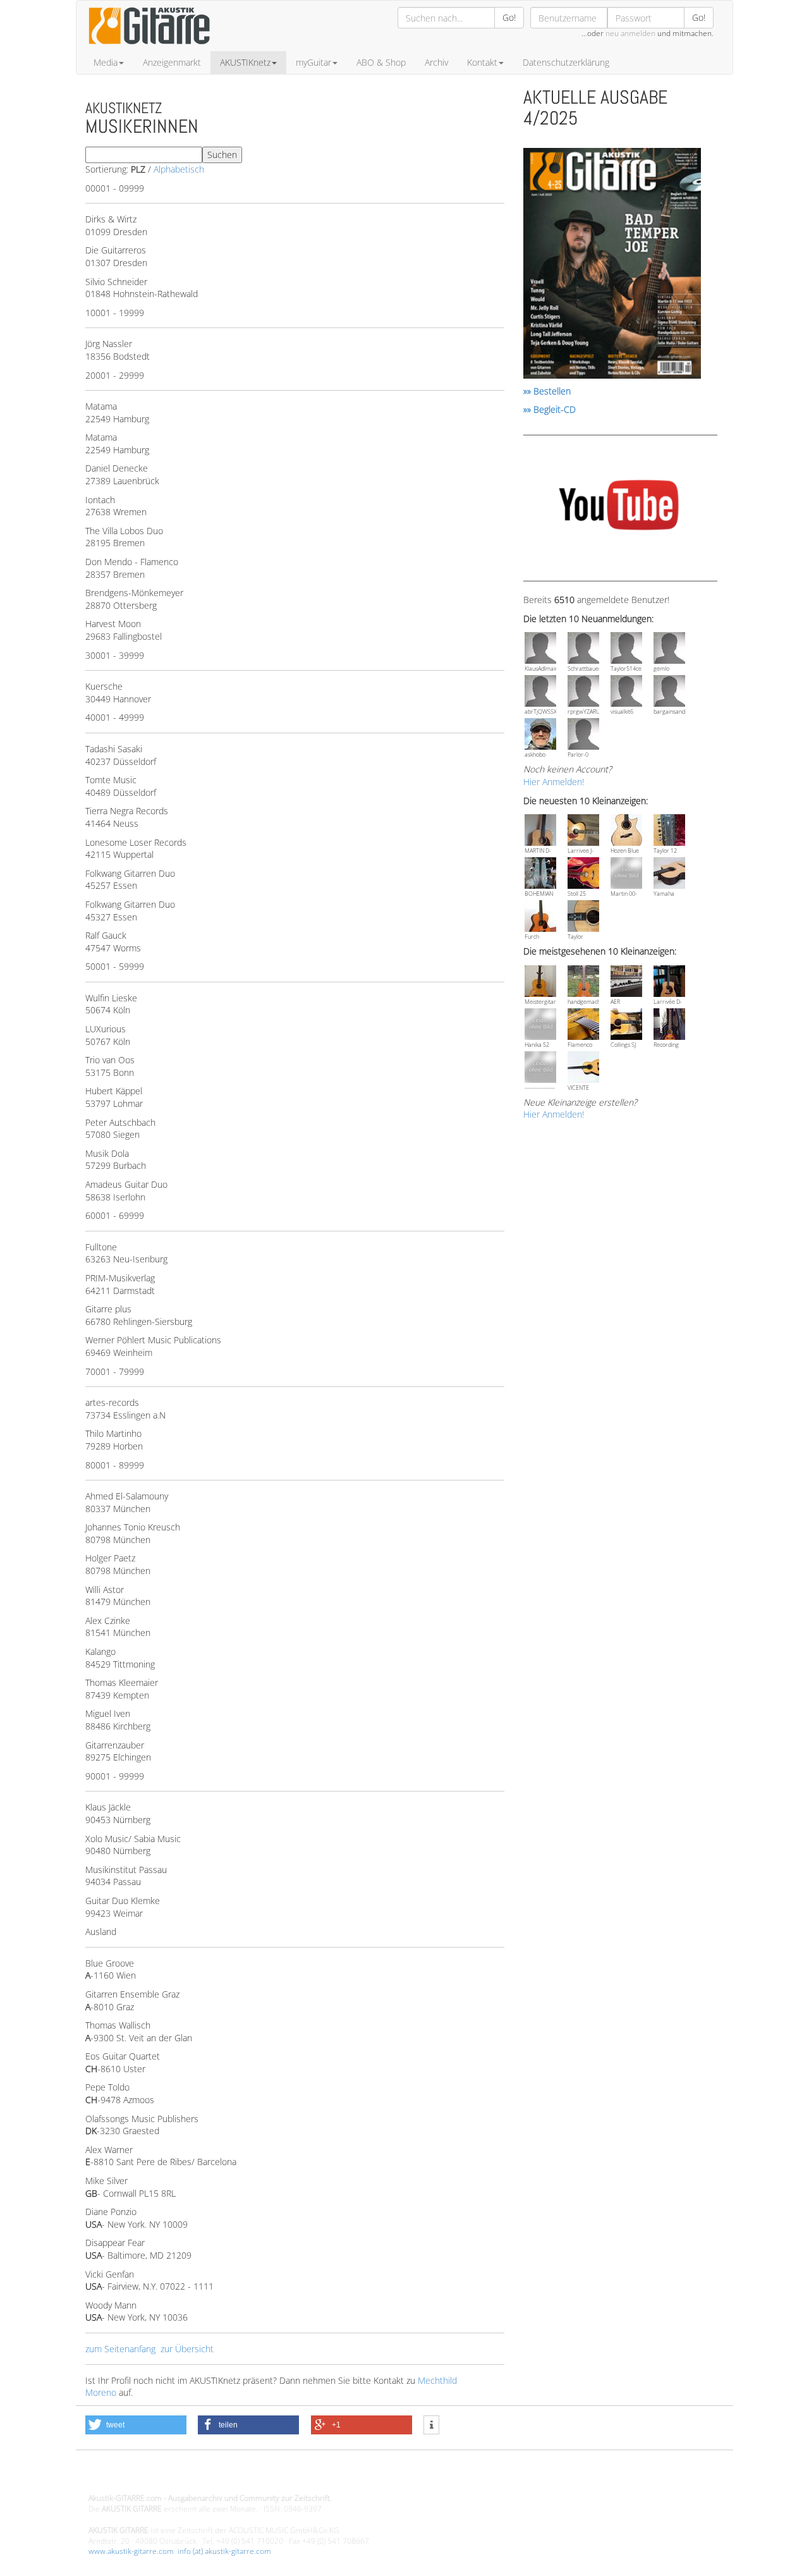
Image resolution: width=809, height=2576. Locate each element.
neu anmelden (630, 33)
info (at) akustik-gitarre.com (224, 2551)
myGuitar (313, 62)
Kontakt (482, 62)
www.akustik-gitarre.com (131, 2551)
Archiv (436, 62)
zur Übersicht (187, 2349)
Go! (509, 17)
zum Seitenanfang (120, 2349)
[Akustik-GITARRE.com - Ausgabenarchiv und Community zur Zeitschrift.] (149, 48)
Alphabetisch (179, 169)
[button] (136, 2425)
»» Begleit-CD (550, 409)
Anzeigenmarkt (172, 62)
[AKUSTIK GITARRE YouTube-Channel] (618, 507)
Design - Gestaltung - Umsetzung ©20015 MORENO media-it (192, 2477)
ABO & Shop (381, 62)
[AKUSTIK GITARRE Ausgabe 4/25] (612, 265)
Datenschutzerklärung (566, 62)
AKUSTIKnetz (245, 62)
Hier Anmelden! (554, 782)
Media (106, 62)
